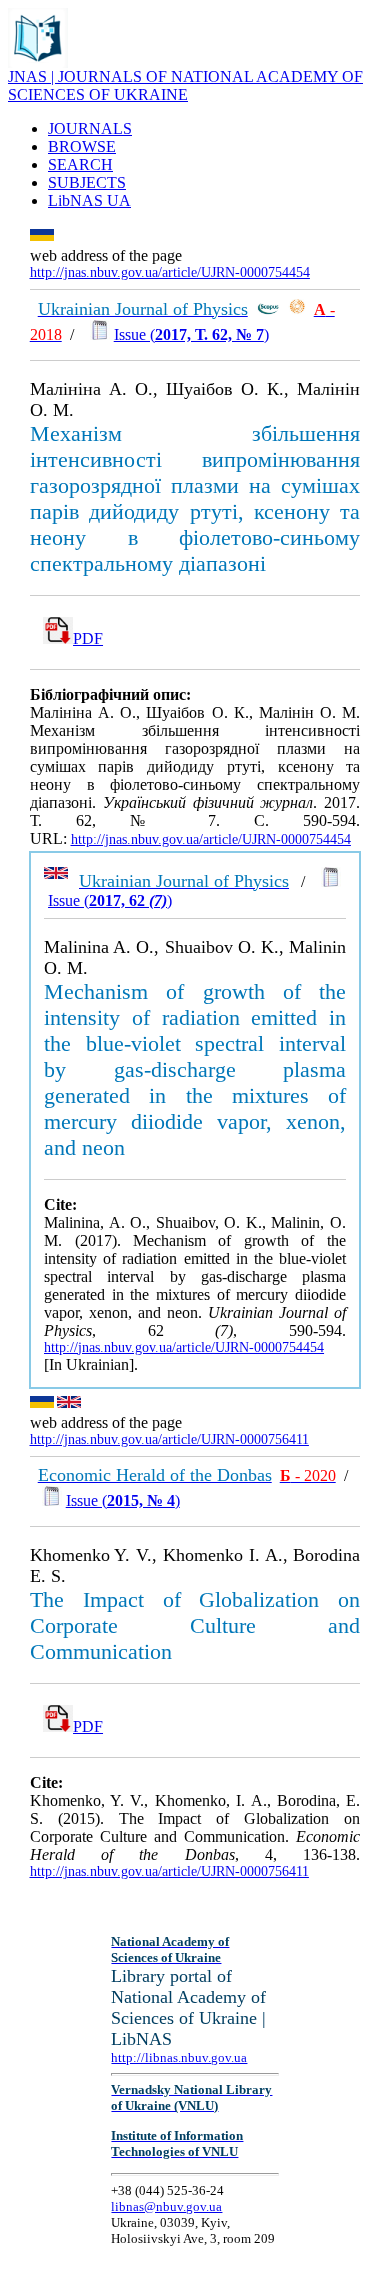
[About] (38, 62)
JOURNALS (90, 128)
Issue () (191, 334)
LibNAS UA (89, 200)
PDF (88, 638)
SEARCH (80, 164)
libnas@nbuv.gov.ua (166, 2206)
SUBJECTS (87, 182)
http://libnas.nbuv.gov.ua (179, 2057)
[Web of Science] (297, 309)
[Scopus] (268, 309)
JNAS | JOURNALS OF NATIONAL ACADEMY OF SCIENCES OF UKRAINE (185, 85)
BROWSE (82, 146)
